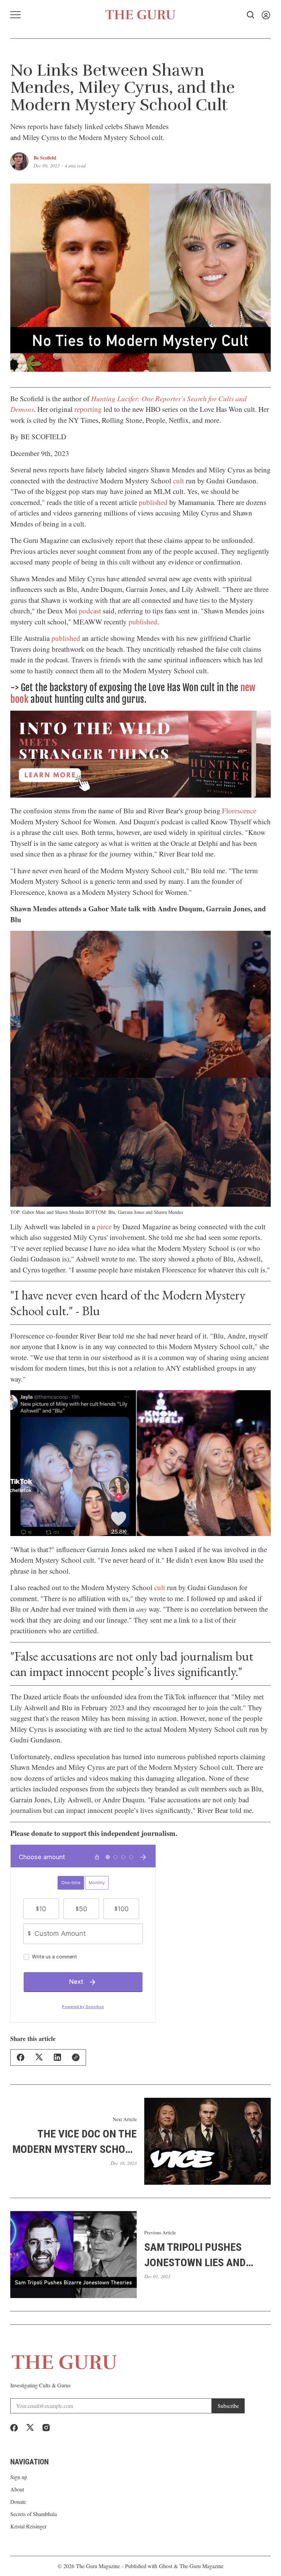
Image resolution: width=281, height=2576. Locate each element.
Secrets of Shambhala (34, 2514)
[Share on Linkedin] (57, 2057)
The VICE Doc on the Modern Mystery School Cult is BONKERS (75, 2142)
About (17, 2489)
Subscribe (228, 2406)
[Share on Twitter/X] (39, 2057)
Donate (18, 2502)
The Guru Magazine (98, 2566)
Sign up (19, 2477)
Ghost (166, 2566)
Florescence (239, 811)
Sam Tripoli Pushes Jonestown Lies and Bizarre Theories (195, 2255)
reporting (88, 409)
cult (179, 481)
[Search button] (251, 15)
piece (104, 1227)
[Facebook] (14, 2428)
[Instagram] (46, 2428)
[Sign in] (266, 15)
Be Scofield (45, 158)
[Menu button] (15, 15)
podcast (90, 611)
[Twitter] (30, 2428)
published (153, 502)
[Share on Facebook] (21, 2057)
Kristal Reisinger (28, 2526)
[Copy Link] (76, 2057)
